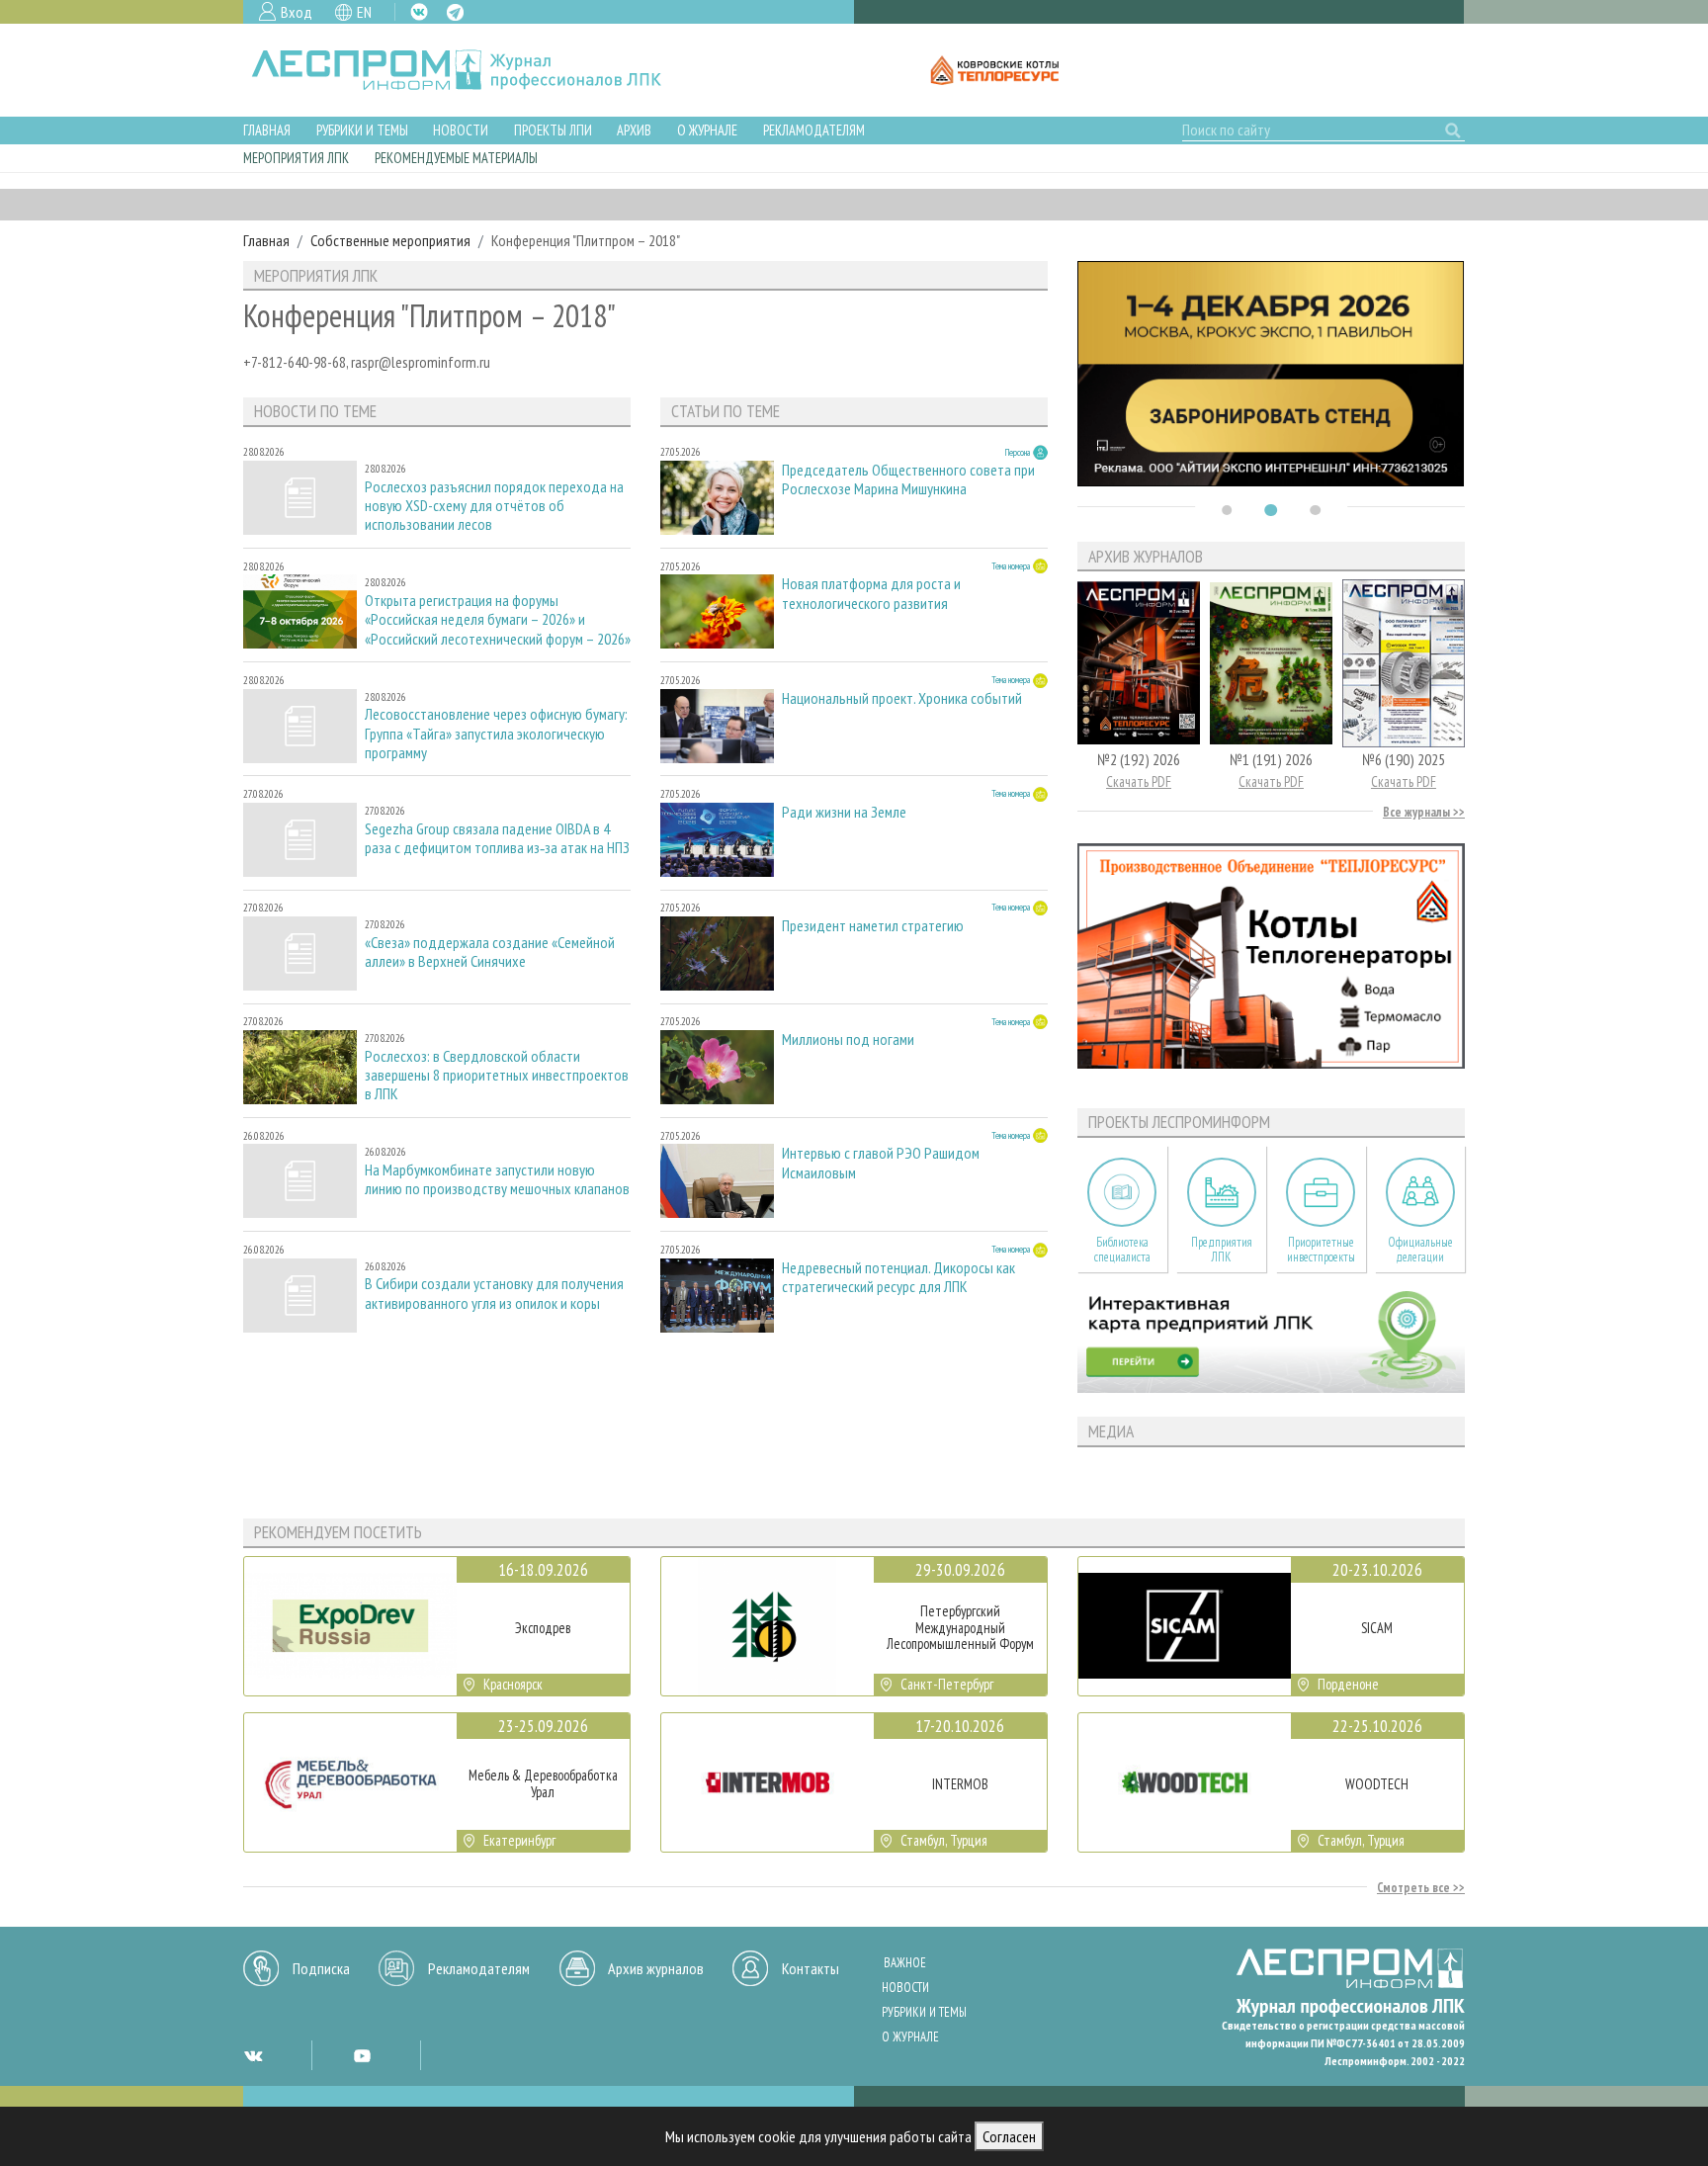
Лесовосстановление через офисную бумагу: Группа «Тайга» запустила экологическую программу (496, 733)
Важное (905, 1963)
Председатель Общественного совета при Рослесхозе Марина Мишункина (908, 479)
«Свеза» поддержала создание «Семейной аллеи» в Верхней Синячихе (490, 952)
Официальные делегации (1420, 1250)
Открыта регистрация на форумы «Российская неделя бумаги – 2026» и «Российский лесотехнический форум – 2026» (498, 619)
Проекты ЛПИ (553, 130)
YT (362, 2055)
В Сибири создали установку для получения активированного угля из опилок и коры (494, 1293)
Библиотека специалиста (1122, 1250)
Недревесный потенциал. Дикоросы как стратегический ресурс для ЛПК (898, 1277)
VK (419, 12)
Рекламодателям (814, 130)
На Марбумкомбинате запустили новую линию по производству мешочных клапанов (497, 1179)
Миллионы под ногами (848, 1040)
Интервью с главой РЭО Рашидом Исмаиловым (881, 1163)
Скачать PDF (1139, 781)
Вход (297, 12)
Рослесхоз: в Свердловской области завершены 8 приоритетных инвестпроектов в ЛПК (497, 1075)
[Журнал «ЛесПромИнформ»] (472, 70)
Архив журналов (656, 1968)
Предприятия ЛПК (1222, 1250)
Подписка (321, 1968)
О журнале (707, 130)
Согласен (1009, 2136)
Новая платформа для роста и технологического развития (871, 593)
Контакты (811, 1968)
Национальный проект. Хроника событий (902, 698)
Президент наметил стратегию (873, 926)
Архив (634, 130)
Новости (461, 130)
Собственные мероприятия (390, 240)
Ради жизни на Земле (844, 812)
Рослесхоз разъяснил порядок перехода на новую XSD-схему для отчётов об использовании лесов (494, 506)
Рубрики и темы (362, 130)
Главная (267, 130)
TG (455, 12)
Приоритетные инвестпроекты (1321, 1250)
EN (364, 12)
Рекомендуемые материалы (456, 158)
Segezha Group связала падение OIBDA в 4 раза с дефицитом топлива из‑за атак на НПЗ (497, 838)
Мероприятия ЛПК (296, 158)
